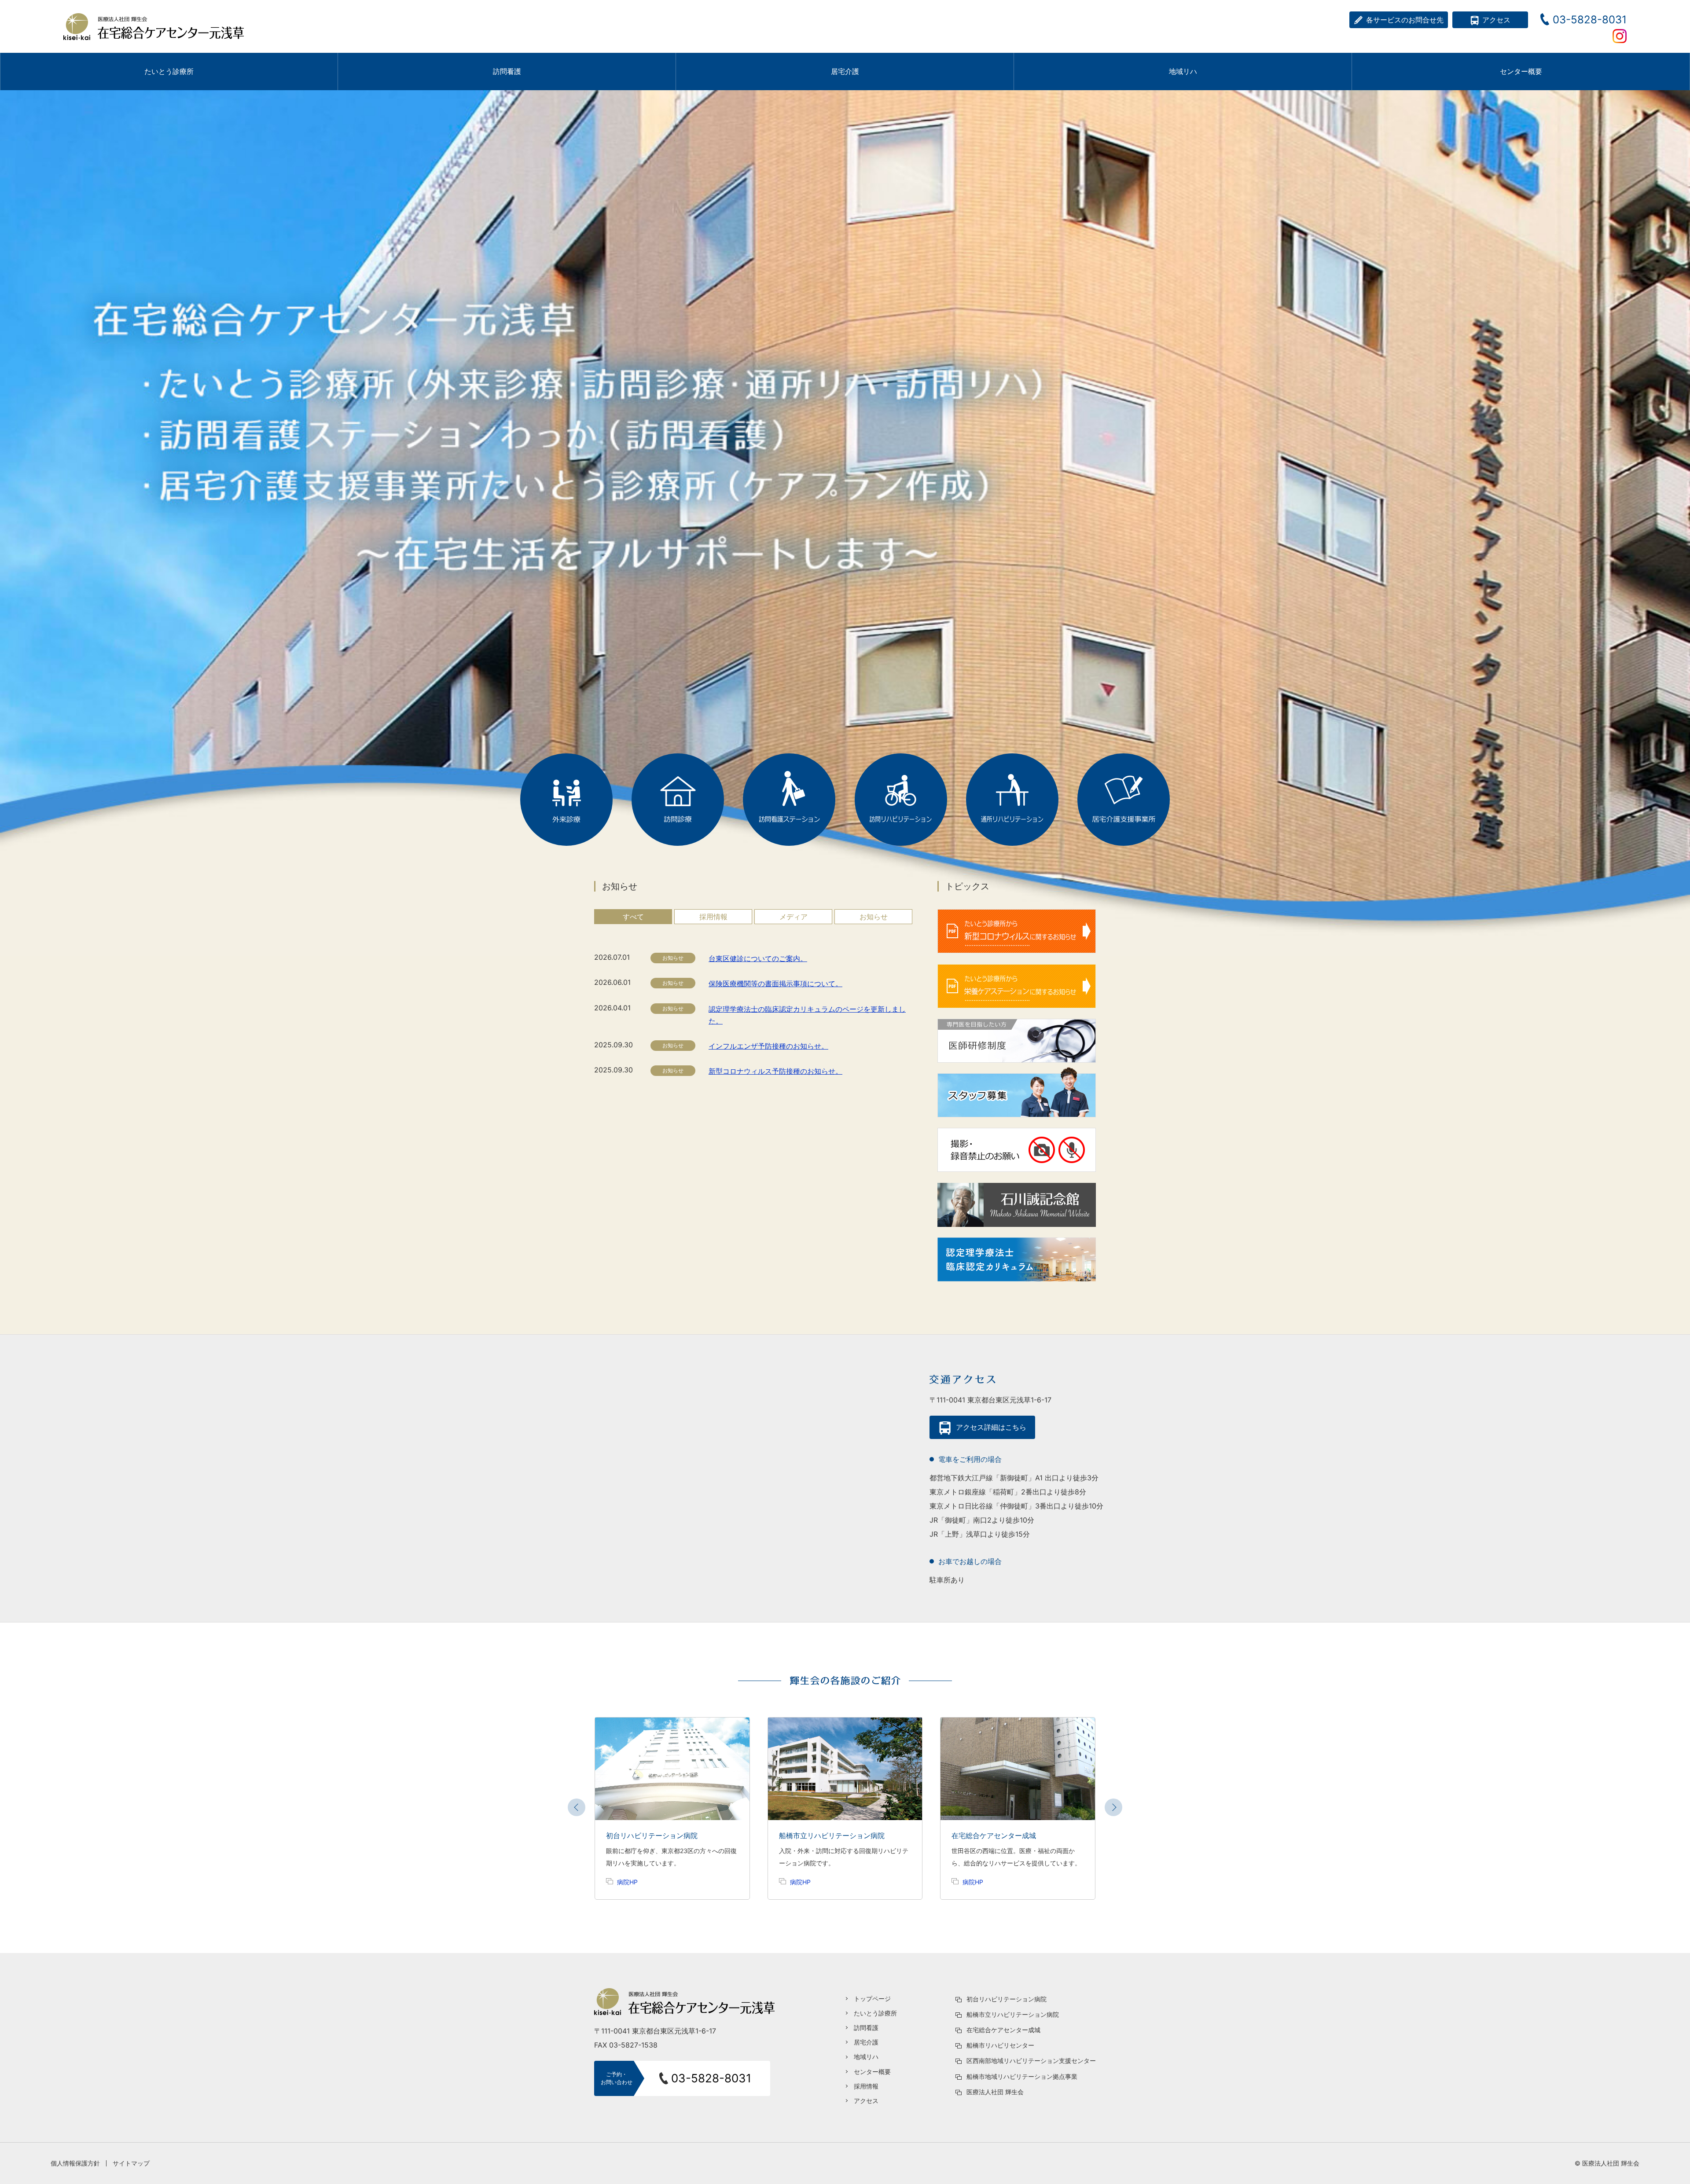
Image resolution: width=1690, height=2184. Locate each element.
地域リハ (866, 2057)
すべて (633, 917)
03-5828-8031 (1590, 20)
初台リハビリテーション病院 (1007, 1999)
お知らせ (874, 917)
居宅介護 (866, 2042)
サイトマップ (131, 2163)
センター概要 (1521, 71)
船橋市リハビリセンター (1000, 2045)
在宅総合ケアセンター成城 (1003, 2030)
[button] (1113, 1807)
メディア (794, 917)
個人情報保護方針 (75, 2163)
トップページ (872, 1999)
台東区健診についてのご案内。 (758, 958)
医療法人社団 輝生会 (995, 2092)
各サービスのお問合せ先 (1405, 20)
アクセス (1496, 20)
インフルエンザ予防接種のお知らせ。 (768, 1046)
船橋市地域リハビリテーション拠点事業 (1022, 2076)
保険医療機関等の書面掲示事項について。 (775, 984)
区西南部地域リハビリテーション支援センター (1031, 2061)
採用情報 (713, 917)
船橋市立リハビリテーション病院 (1013, 2014)
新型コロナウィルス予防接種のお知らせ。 (775, 1071)
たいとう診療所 (875, 2013)
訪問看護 (866, 2028)
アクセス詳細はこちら (991, 1427)
